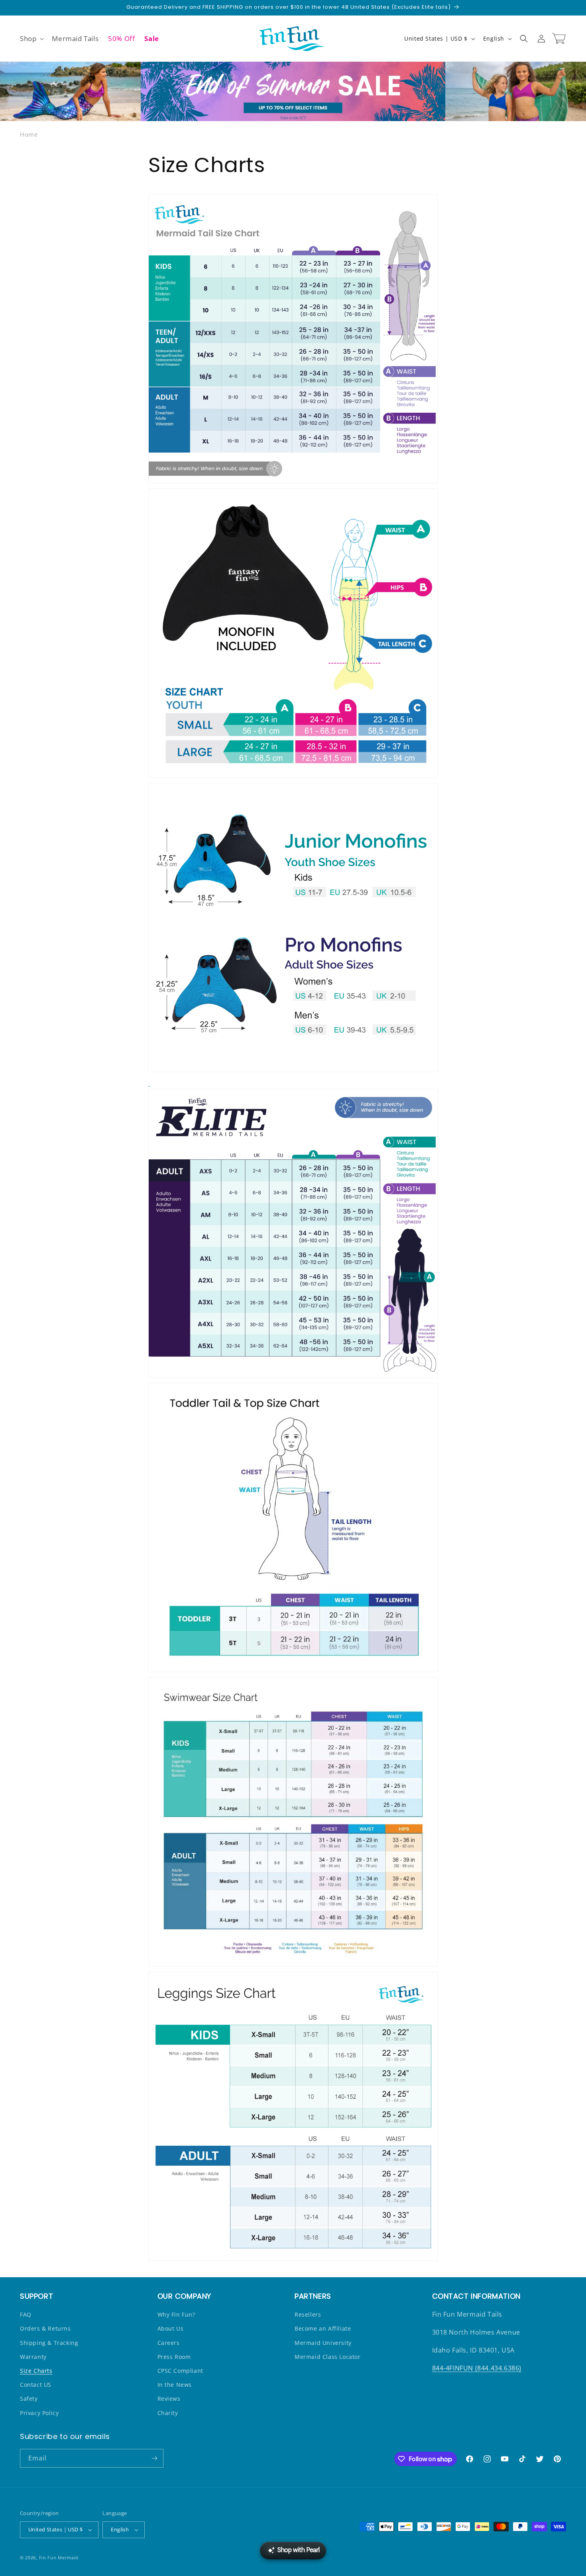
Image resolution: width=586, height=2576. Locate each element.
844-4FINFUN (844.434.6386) (477, 2368)
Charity (168, 2413)
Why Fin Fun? (176, 2314)
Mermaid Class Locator (328, 2357)
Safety (29, 2399)
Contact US (36, 2385)
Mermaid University (323, 2343)
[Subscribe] (154, 2458)
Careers (169, 2343)
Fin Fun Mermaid (59, 2557)
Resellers (308, 2314)
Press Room (174, 2357)
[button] (31, 39)
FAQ (26, 2314)
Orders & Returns (45, 2328)
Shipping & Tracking (49, 2343)
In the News (175, 2385)
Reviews (169, 2399)
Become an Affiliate (323, 2328)
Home (29, 134)
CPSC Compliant (180, 2371)
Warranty (33, 2357)
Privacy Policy (39, 2413)
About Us (171, 2328)
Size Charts (36, 2371)
